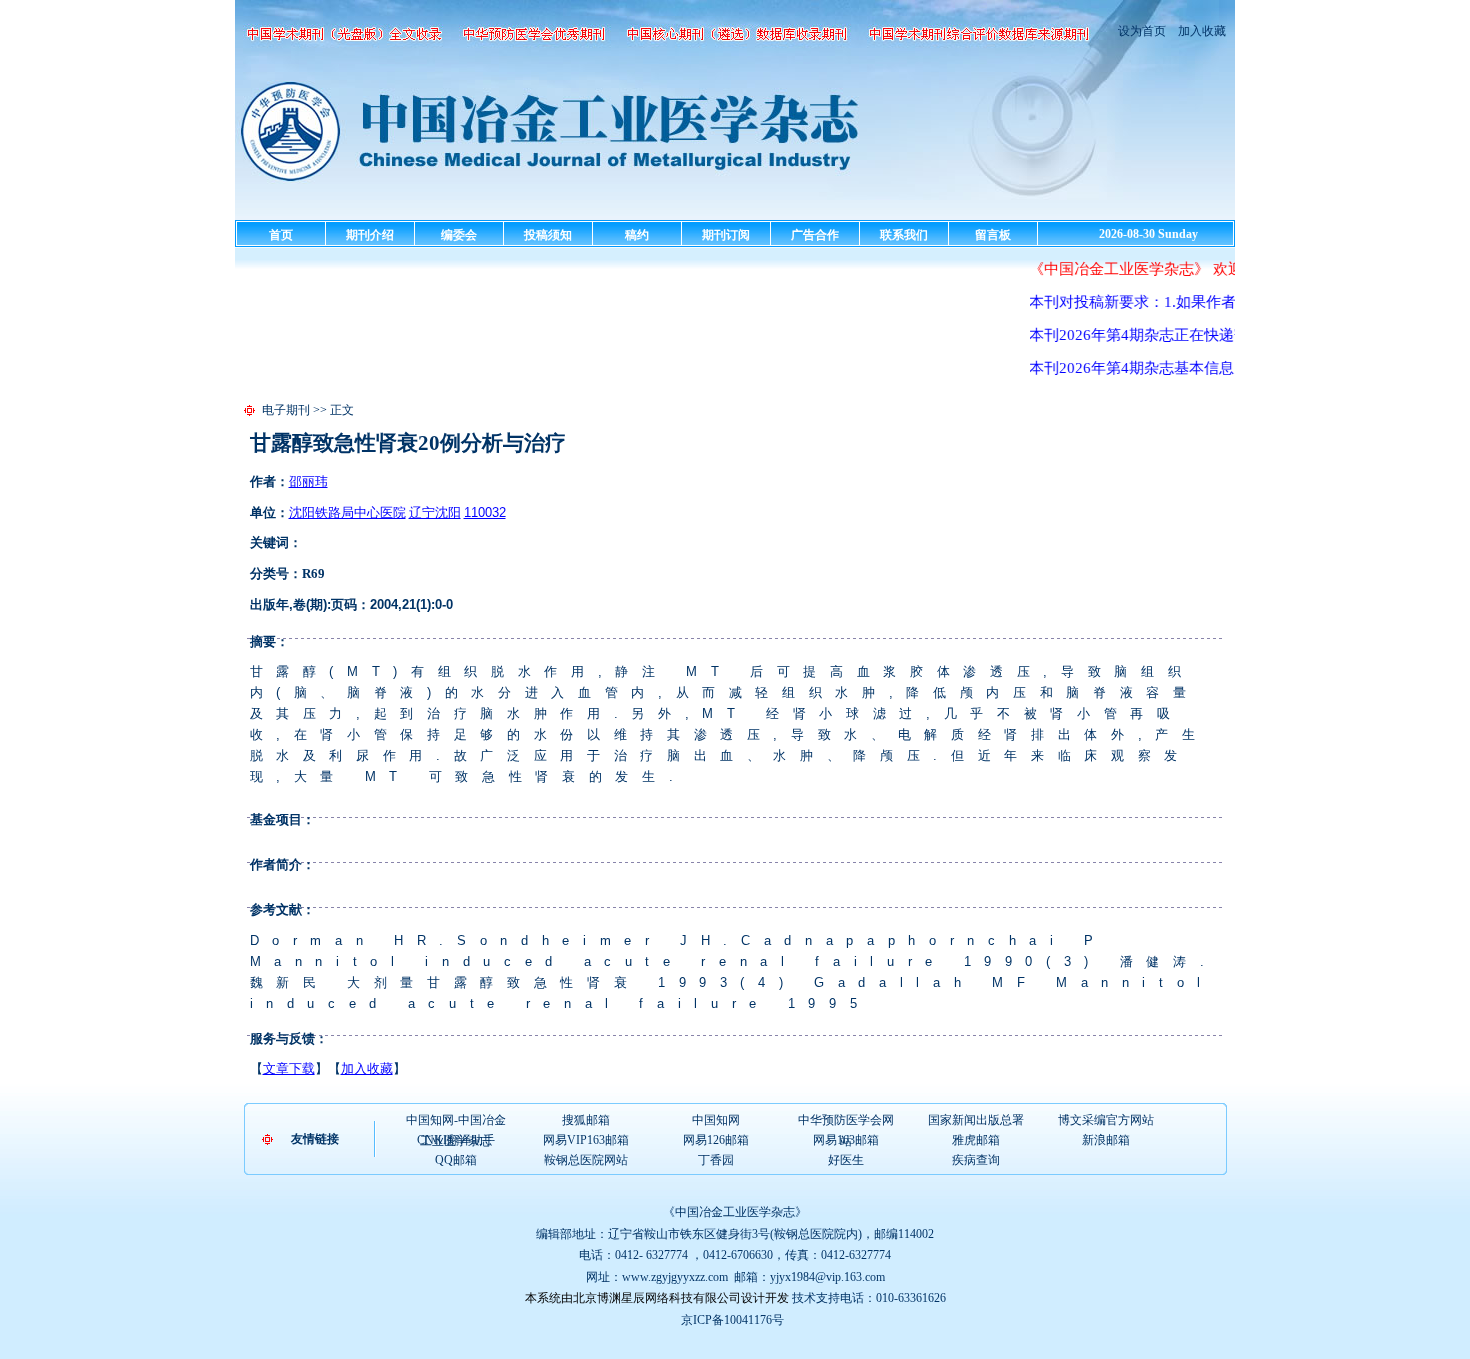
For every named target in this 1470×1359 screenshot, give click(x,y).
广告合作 (815, 235)
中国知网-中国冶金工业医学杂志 (456, 1121)
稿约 (637, 235)
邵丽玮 (308, 481)
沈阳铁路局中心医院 (347, 512)
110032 (485, 512)
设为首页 (1142, 31)
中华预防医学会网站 (846, 1121)
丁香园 (716, 1160)
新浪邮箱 (1106, 1140)
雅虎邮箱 (976, 1140)
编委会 (459, 235)
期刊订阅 (726, 235)
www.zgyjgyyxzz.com (675, 1277)
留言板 (993, 235)
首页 (281, 235)
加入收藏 (1200, 31)
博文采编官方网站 (1106, 1120)
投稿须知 (548, 235)
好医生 (846, 1160)
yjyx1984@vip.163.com (827, 1277)
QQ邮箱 (456, 1160)
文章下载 (289, 1068)
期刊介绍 (370, 235)
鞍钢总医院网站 (586, 1160)
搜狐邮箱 (586, 1120)
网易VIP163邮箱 (586, 1140)
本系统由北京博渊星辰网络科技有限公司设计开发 (657, 1298)
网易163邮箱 (846, 1140)
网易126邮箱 (716, 1140)
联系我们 (904, 235)
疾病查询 (976, 1160)
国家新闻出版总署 (976, 1120)
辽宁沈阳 (435, 512)
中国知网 (716, 1120)
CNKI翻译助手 (456, 1140)
